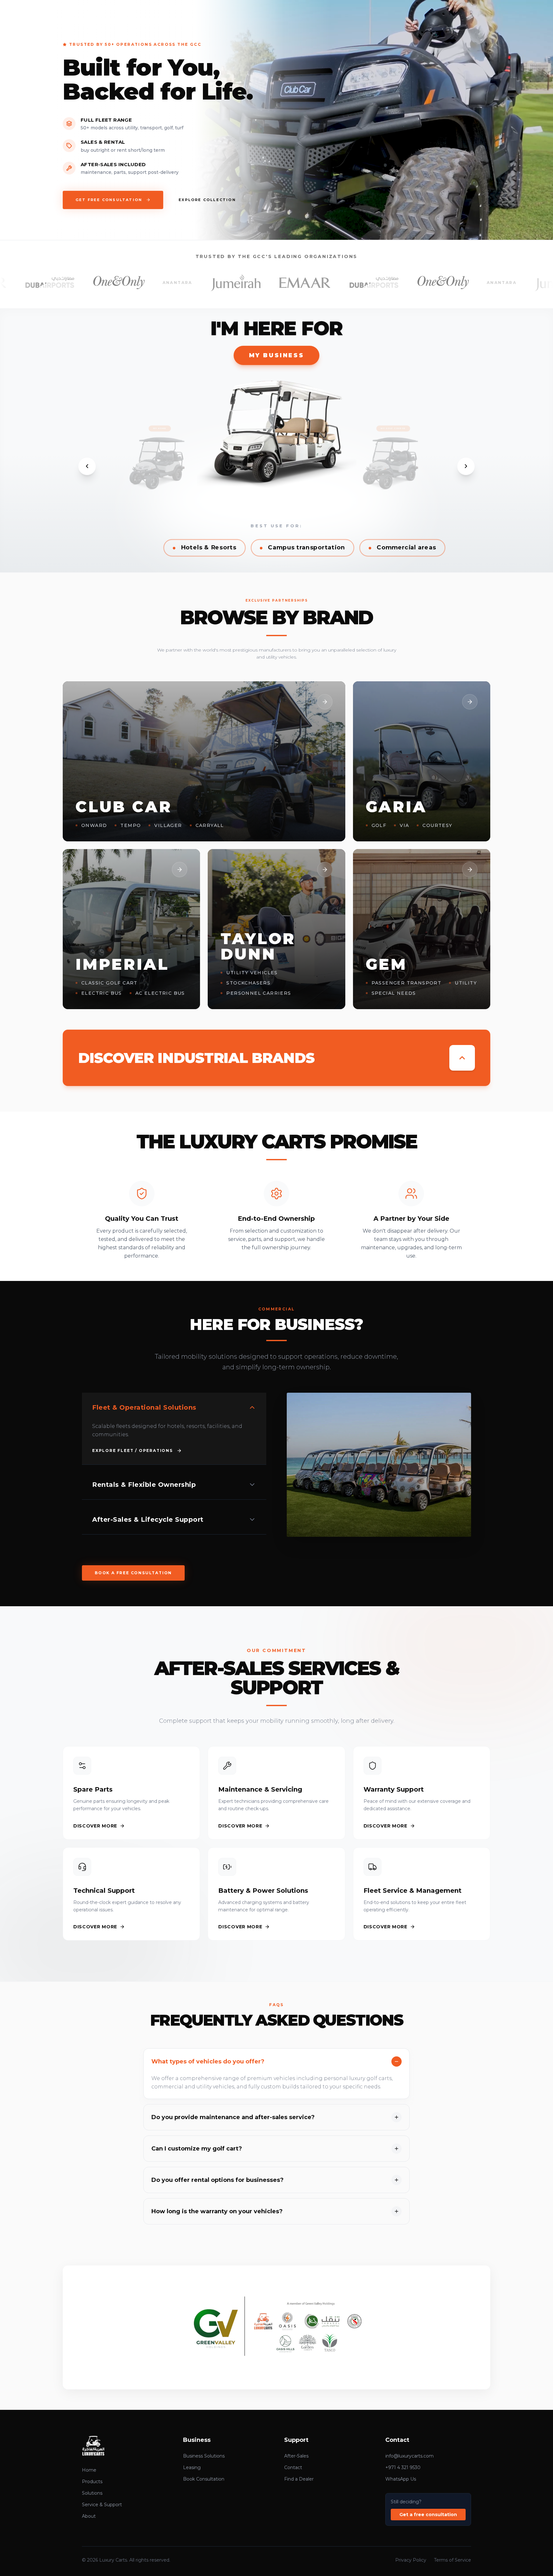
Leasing (192, 2467)
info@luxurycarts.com (409, 2456)
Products (92, 2482)
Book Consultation (204, 2479)
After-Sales (296, 2456)
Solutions (92, 2493)
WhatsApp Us (401, 2479)
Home (89, 2470)
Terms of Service (453, 2560)
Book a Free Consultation (133, 1573)
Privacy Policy (411, 2560)
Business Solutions (204, 2456)
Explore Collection (207, 200)
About (89, 2516)
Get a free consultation (428, 2515)
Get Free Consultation (109, 200)
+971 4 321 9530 (403, 2467)
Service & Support (102, 2505)
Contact (293, 2467)
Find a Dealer (299, 2479)
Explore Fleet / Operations (132, 1450)
